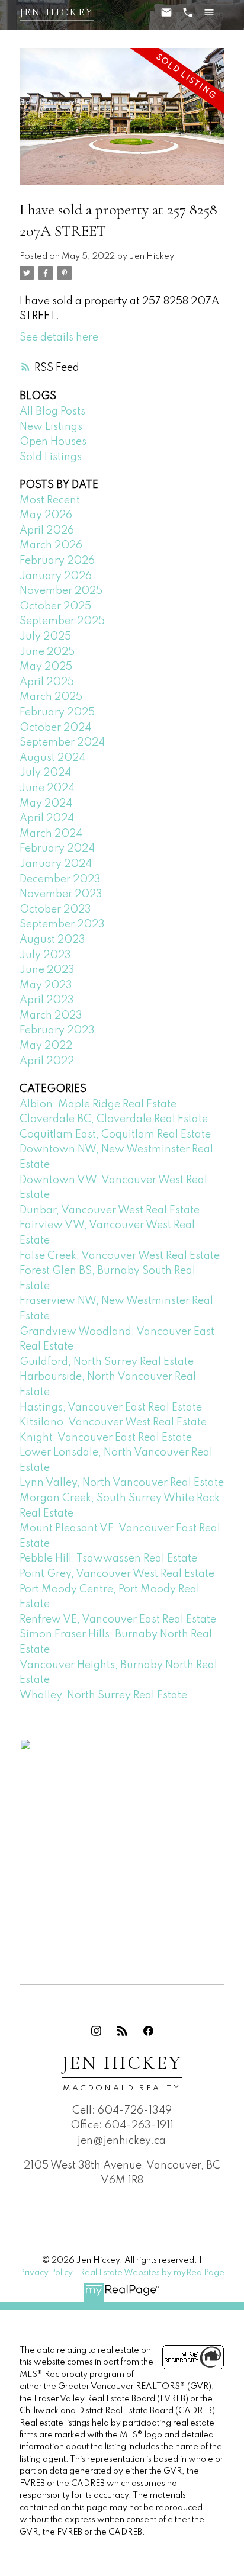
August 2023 (52, 940)
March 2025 (51, 697)
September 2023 (62, 924)
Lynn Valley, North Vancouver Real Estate (122, 1483)
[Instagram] (96, 2031)
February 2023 (57, 1030)
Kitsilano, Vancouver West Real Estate (113, 1422)
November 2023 (61, 894)
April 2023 (47, 1000)
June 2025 (47, 652)
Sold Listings (51, 457)
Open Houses (53, 442)
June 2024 (47, 788)
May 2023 (46, 985)
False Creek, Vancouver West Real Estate (120, 1256)
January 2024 (56, 864)
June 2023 (47, 970)
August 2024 (52, 758)
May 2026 (46, 515)
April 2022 (47, 1061)
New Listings (51, 427)
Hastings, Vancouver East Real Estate (111, 1408)
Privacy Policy (46, 2273)
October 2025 (55, 606)
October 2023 (55, 910)
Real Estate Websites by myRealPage (152, 2273)
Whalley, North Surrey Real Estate (103, 1695)
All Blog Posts (52, 412)
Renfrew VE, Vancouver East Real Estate (118, 1620)
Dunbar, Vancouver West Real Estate (110, 1210)
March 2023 (51, 1016)
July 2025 (45, 637)
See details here (59, 338)
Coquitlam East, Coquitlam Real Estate (115, 1135)
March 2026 (51, 545)
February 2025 (57, 712)
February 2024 (57, 849)
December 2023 (60, 879)
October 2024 (55, 728)
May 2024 (46, 804)
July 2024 (45, 773)
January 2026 (56, 576)
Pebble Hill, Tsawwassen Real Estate (108, 1559)
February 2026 (57, 561)
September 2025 (62, 621)
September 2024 (62, 743)
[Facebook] (148, 2031)
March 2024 (51, 834)
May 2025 (46, 667)
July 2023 (45, 955)
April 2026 (47, 531)
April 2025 (47, 682)
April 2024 (47, 818)
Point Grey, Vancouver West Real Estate (117, 1574)
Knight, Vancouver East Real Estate (106, 1438)
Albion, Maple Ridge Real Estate (98, 1104)
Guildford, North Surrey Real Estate (107, 1362)
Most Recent (50, 500)
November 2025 (61, 591)
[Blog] (122, 2031)
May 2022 (46, 1046)
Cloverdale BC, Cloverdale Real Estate (114, 1119)
